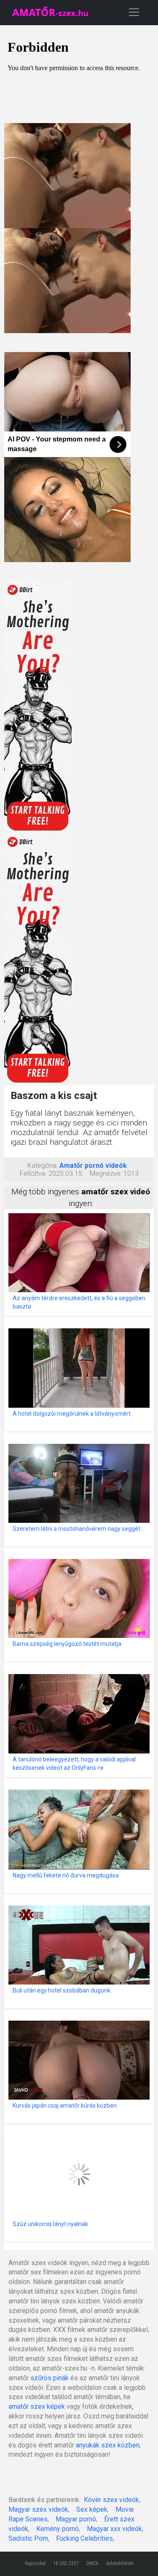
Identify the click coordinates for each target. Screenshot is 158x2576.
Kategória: (43, 1166)
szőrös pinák (50, 2378)
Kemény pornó (58, 2529)
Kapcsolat (35, 2563)
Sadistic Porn (28, 2538)
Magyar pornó (76, 2519)
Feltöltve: (33, 1174)
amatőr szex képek (37, 2406)
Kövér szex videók (111, 2500)
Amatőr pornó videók (93, 1166)
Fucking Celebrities (84, 2538)
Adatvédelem (120, 2563)
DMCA (92, 2563)
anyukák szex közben (108, 2445)
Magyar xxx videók (114, 2529)
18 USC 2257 (66, 2563)
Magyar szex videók (38, 2509)
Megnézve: (106, 1174)
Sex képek (92, 2509)
